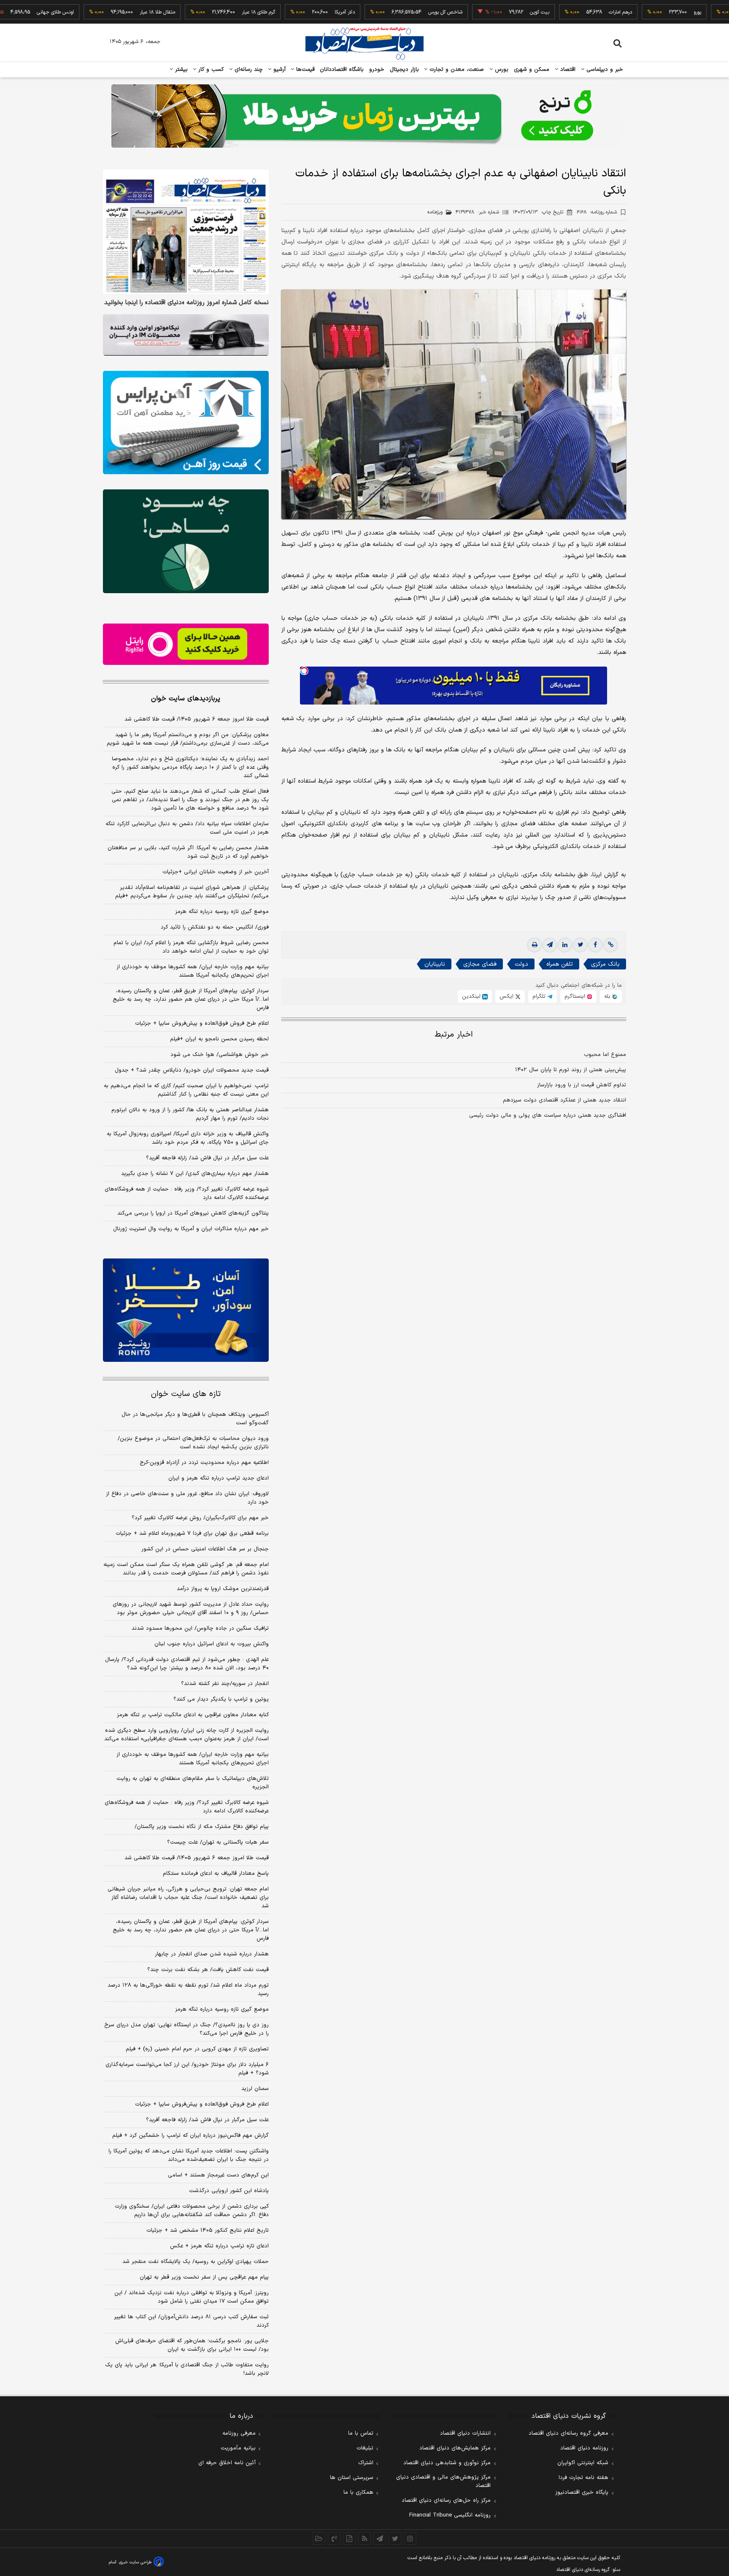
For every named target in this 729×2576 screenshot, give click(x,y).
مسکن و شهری (532, 70)
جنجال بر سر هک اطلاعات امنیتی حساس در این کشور (205, 1549)
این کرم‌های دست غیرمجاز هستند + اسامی (218, 2175)
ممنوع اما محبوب (605, 1055)
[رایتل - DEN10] (186, 644)
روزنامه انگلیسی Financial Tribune (450, 2515)
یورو (639, 12)
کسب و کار (210, 70)
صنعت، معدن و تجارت (456, 70)
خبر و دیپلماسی (604, 70)
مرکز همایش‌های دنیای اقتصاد (455, 2448)
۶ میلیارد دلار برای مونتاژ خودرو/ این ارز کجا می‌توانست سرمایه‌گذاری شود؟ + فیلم (187, 2069)
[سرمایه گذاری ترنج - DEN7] (364, 116)
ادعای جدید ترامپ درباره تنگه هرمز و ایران (219, 1478)
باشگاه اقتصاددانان (342, 70)
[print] (535, 945)
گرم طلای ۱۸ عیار (200, 12)
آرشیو (278, 70)
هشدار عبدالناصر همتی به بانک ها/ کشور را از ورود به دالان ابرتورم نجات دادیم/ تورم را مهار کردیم (190, 1114)
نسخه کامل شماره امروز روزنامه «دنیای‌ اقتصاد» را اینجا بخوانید (186, 303)
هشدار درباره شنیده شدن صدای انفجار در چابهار (212, 1954)
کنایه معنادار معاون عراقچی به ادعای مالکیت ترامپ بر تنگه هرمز (193, 1715)
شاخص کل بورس (387, 12)
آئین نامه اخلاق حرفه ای (227, 2463)
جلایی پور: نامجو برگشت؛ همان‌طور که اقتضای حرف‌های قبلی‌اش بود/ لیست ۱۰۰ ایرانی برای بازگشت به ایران (192, 2345)
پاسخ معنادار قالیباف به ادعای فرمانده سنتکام (216, 1874)
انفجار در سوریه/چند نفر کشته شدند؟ (225, 1684)
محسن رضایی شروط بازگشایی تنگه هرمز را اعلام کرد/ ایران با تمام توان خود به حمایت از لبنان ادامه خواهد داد (191, 947)
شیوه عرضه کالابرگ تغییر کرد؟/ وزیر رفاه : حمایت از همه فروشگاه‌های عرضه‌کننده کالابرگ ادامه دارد (187, 1193)
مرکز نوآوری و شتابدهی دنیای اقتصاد (447, 2463)
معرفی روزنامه (239, 2433)
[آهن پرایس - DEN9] (186, 423)
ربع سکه (717, 12)
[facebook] (595, 945)
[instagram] (410, 2538)
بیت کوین (481, 12)
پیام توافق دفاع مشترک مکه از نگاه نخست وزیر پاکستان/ (202, 1827)
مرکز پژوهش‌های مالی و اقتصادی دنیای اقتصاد (443, 2481)
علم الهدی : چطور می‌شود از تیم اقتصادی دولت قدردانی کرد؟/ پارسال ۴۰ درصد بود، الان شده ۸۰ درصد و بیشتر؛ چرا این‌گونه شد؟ (187, 1664)
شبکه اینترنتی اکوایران (583, 2463)
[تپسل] (304, 671)
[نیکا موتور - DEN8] (186, 335)
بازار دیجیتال (404, 70)
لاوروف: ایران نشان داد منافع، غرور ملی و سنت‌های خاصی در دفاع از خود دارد (187, 1498)
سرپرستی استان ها (352, 2478)
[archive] (319, 2538)
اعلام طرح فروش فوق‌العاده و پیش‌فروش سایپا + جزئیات (202, 1023)
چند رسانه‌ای (248, 70)
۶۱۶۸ (597, 212)
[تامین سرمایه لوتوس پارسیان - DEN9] (186, 541)
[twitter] (580, 945)
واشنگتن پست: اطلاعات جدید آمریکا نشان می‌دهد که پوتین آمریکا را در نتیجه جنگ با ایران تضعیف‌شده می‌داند (189, 2155)
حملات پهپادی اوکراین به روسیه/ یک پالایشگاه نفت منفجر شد (196, 2262)
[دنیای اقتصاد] (364, 43)
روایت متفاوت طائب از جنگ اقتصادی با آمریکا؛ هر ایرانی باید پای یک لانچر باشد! (187, 2369)
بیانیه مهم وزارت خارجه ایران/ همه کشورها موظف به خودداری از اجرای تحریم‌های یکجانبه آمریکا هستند (193, 971)
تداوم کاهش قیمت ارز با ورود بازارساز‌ (582, 1085)
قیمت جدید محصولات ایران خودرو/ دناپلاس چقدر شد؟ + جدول (192, 1070)
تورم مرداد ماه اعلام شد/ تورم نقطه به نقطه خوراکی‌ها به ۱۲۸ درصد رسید (188, 1990)
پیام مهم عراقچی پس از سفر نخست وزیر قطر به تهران (204, 2277)
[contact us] (334, 2538)
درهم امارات (562, 12)
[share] (349, 2538)
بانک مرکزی (605, 964)
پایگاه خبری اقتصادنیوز (582, 2492)
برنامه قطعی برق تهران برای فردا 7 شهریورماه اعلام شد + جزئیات (192, 1534)
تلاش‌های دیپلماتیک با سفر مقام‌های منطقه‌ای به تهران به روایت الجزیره (193, 1783)
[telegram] (550, 945)
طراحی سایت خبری (135, 2562)
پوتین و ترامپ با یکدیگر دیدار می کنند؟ (221, 1699)
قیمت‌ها (304, 70)
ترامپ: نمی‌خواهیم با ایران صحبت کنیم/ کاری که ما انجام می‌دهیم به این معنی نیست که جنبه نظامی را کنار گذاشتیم (186, 1090)
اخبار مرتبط (454, 1035)
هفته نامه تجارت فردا (583, 2478)
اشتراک (366, 2463)
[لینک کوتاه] (610, 945)
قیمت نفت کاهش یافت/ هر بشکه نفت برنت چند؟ (208, 1970)
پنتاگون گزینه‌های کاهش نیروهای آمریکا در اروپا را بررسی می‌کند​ (193, 1213)
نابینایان (435, 964)
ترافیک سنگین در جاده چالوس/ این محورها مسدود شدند (200, 1628)
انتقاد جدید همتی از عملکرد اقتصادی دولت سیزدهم (564, 1100)
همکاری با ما (358, 2492)
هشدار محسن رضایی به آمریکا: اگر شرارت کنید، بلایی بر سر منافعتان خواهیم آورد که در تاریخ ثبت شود (188, 852)
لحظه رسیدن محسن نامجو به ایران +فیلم (219, 1039)
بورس (501, 70)
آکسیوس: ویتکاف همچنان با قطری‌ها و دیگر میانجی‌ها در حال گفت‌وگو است (195, 1419)
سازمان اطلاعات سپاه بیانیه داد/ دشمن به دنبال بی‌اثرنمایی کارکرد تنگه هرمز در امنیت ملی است (187, 828)
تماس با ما (361, 2433)
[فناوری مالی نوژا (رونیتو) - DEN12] (186, 1310)
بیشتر (180, 70)
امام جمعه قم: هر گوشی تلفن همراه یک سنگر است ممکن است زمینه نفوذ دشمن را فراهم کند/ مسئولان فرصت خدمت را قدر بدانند (186, 1569)
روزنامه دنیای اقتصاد (584, 2448)
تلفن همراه (560, 964)
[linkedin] (565, 945)
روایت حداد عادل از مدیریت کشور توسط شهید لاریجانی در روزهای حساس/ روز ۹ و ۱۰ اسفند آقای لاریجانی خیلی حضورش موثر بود (191, 1609)
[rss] (364, 2538)
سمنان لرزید (255, 2089)
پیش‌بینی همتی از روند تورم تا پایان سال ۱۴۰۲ (571, 1070)
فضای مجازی (480, 964)
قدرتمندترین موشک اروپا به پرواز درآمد (223, 1589)
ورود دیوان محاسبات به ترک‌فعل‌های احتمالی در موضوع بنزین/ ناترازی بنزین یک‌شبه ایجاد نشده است (193, 1443)
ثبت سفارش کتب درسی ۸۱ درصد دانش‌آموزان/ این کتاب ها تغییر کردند (191, 2321)
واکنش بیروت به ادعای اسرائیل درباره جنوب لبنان (212, 1644)
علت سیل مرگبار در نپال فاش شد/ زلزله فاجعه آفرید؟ (207, 1158)
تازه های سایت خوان (186, 1394)
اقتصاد (567, 70)
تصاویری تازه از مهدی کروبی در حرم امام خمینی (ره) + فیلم (197, 2049)
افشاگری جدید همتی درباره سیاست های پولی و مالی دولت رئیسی (548, 1115)
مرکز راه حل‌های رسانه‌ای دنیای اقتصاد (446, 2500)
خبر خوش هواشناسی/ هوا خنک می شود (220, 1055)
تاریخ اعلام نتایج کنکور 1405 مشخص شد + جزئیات (208, 2230)
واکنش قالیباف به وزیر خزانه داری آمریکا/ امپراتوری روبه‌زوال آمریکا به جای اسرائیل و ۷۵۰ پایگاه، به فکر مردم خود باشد (188, 1138)
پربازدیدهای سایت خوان (186, 699)
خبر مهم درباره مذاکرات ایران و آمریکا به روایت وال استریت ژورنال (191, 1229)
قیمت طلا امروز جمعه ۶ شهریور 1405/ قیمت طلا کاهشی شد (197, 1858)
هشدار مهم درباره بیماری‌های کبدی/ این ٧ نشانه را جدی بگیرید (195, 1174)
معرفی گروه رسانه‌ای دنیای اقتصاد (568, 2433)
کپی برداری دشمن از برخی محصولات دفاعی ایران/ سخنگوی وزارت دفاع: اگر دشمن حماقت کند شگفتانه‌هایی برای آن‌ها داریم (192, 2211)
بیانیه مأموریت (238, 2448)
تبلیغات (365, 2448)
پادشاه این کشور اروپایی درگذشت (229, 2191)
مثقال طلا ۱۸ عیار (99, 12)
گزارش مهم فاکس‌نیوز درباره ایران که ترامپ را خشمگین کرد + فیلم (190, 2136)
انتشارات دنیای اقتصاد (465, 2433)
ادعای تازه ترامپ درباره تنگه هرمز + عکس (219, 2246)
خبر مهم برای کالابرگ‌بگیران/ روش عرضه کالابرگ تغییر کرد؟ (200, 1518)
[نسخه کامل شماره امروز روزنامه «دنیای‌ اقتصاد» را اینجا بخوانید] (186, 232)
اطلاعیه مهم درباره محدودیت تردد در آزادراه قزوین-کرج (204, 1463)
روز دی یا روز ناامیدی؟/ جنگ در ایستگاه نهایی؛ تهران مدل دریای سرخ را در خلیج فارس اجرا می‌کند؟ (186, 2029)
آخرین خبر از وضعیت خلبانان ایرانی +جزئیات (216, 872)
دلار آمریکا (286, 12)
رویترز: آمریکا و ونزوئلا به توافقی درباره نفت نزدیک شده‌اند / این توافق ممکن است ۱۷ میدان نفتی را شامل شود (192, 2297)
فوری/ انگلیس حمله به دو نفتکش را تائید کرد (215, 927)
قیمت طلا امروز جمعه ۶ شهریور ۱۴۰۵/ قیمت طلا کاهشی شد (197, 719)
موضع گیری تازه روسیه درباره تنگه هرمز (222, 912)
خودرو (377, 70)
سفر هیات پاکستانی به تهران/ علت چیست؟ (218, 1842)
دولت (521, 964)
